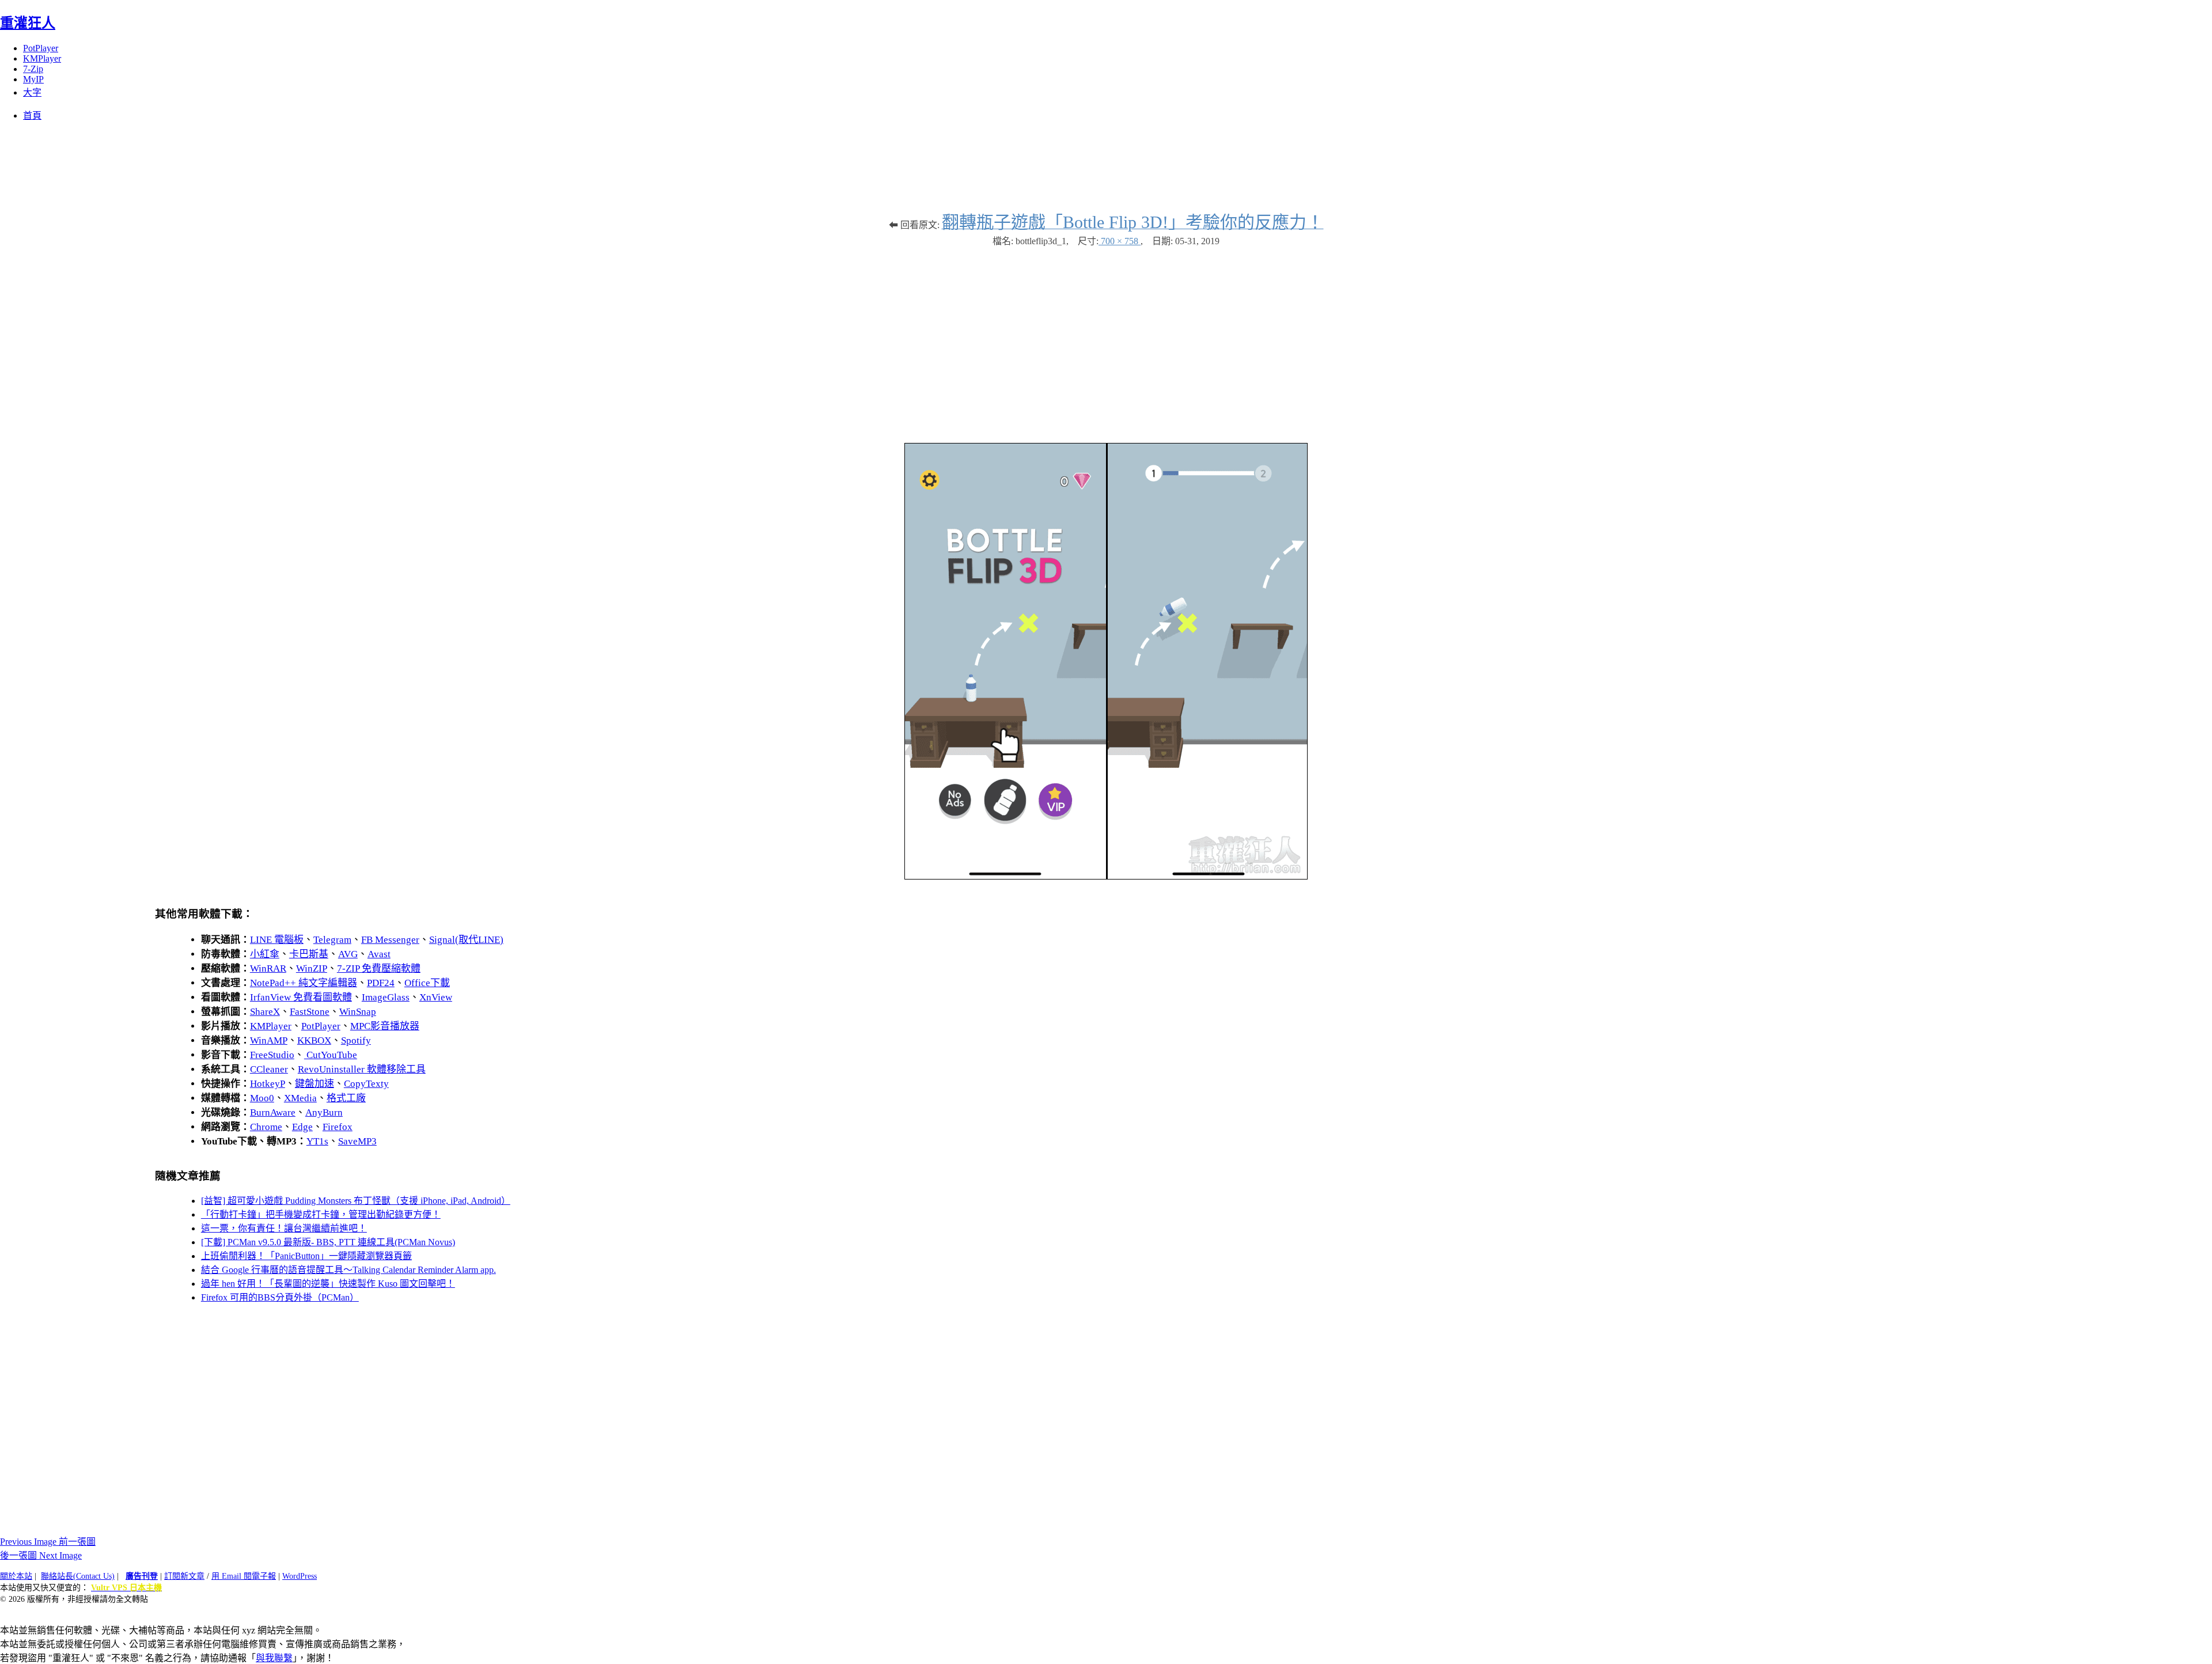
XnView (436, 997)
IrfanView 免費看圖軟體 (301, 997)
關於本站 (16, 1576)
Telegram (332, 940)
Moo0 (262, 1098)
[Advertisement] (1106, 339)
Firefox (338, 1127)
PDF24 (381, 983)
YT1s (317, 1141)
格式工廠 (346, 1098)
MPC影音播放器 (385, 1026)
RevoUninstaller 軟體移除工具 (362, 1069)
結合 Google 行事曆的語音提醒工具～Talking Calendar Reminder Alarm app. (349, 1270)
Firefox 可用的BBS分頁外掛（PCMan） (280, 1297)
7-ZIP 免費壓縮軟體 (379, 969)
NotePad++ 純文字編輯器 (304, 983)
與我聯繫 (274, 1658)
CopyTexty (366, 1084)
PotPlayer (41, 48)
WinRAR (268, 969)
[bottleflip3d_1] (1106, 876)
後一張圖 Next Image (41, 1555)
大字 (32, 92)
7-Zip (33, 69)
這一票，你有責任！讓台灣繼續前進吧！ (284, 1228)
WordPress (300, 1576)
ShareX (265, 1012)
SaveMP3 (357, 1141)
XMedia (300, 1098)
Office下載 (427, 983)
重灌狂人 (28, 23)
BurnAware (273, 1113)
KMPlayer (42, 58)
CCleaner (269, 1069)
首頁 (32, 115)
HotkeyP (268, 1084)
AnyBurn (324, 1113)
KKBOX (314, 1041)
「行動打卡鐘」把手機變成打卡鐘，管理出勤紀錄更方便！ (321, 1214)
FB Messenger (390, 940)
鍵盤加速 (315, 1084)
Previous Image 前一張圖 (48, 1542)
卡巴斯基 (309, 954)
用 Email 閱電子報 (244, 1576)
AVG (348, 954)
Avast (379, 954)
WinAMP (269, 1041)
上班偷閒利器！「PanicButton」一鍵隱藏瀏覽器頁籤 (306, 1256)
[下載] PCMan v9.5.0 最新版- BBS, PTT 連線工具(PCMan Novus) (328, 1242)
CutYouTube (331, 1055)
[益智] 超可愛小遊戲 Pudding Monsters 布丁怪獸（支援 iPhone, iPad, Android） (356, 1201)
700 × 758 (1120, 241)
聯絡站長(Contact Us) (78, 1576)
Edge (302, 1127)
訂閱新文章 (184, 1576)
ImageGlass (386, 997)
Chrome (266, 1127)
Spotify (356, 1041)
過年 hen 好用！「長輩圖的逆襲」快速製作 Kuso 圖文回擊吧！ (328, 1284)
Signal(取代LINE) (466, 940)
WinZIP (312, 969)
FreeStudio (272, 1055)
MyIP (33, 79)
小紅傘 (265, 954)
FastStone (310, 1012)
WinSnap (358, 1012)
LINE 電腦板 (277, 940)
